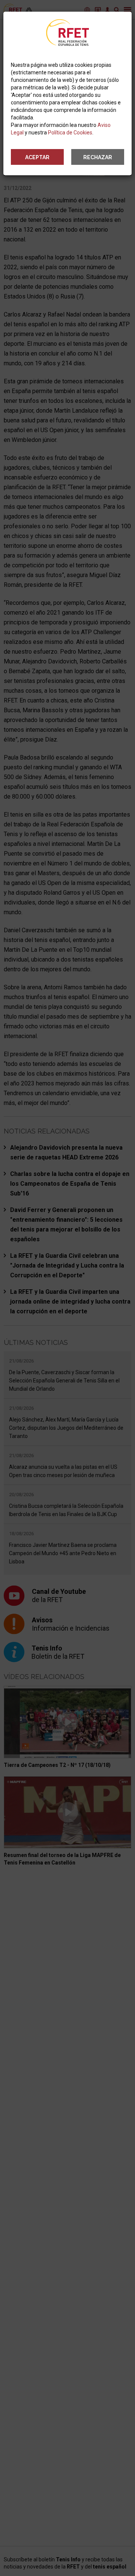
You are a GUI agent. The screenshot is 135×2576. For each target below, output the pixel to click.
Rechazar (98, 157)
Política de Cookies (70, 133)
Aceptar (37, 157)
